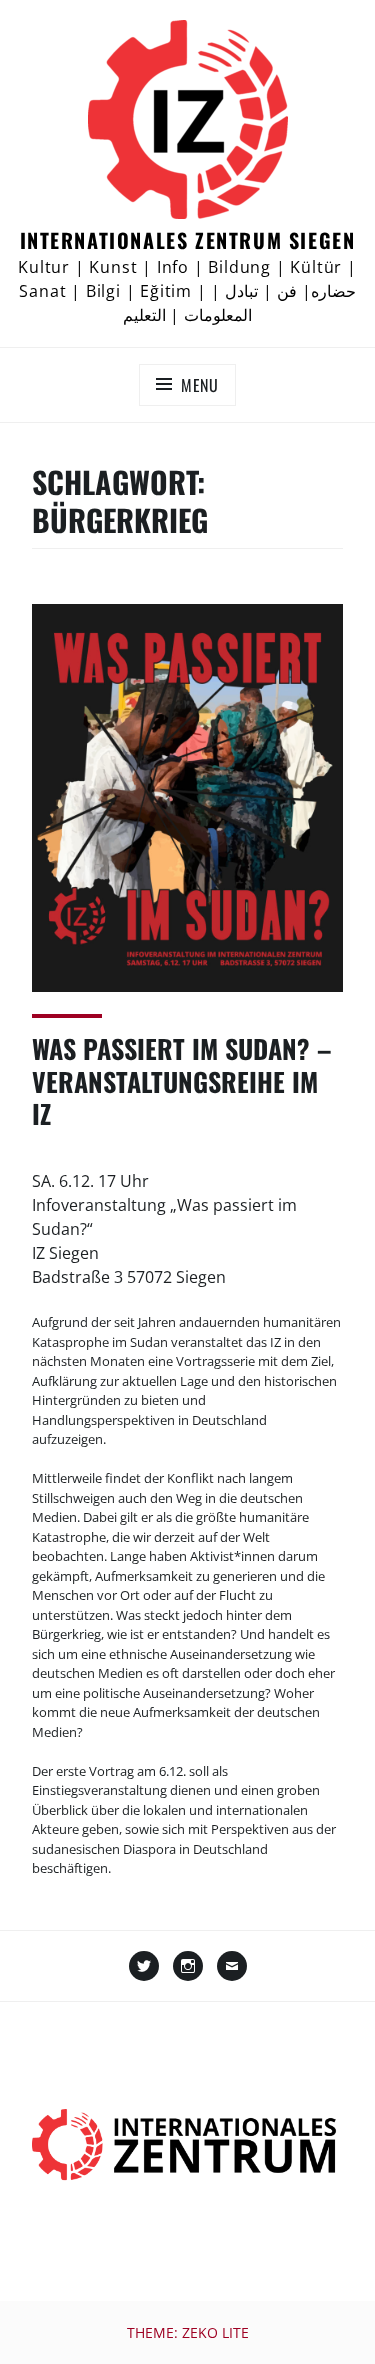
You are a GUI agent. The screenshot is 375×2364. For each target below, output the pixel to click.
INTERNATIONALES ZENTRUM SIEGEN (188, 240)
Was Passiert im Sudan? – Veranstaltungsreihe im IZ (182, 1081)
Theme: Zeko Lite (188, 2332)
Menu (200, 385)
